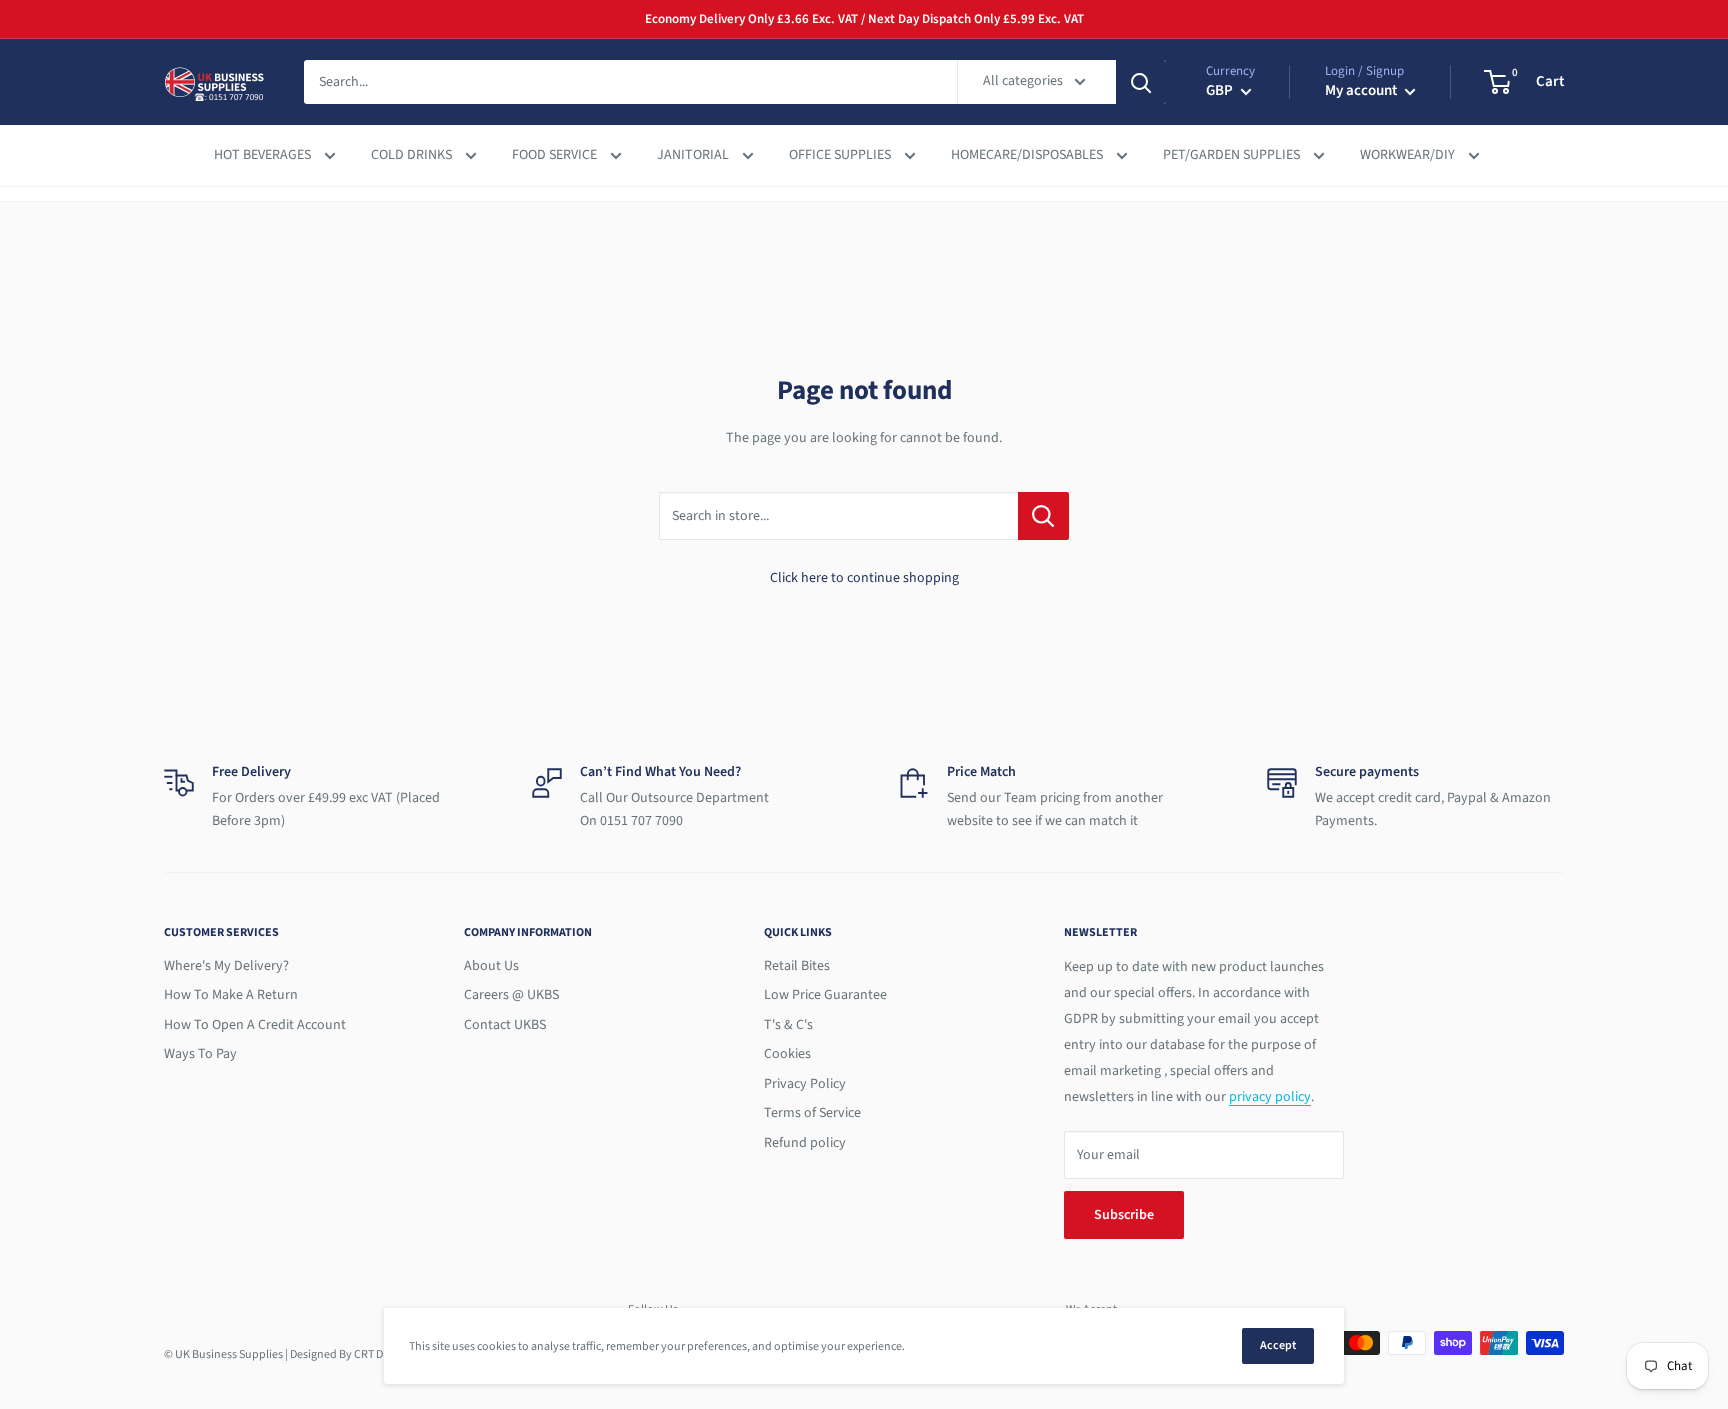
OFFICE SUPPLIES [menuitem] (841, 156)
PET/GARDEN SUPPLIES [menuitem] (1233, 156)
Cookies (787, 1054)
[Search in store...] (1043, 516)
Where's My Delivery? (226, 966)
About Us (491, 966)
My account (1362, 91)
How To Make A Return (231, 995)
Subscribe (1124, 1215)
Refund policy (805, 1143)
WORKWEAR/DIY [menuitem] (1409, 156)
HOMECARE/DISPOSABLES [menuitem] (1028, 156)
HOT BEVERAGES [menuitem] (264, 156)
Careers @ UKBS (511, 995)
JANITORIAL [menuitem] (694, 156)
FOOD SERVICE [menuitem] (556, 156)
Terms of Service (812, 1113)
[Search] (1141, 82)
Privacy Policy (805, 1084)
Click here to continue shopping (864, 578)
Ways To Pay (200, 1054)
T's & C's (788, 1025)
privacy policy (1270, 1097)
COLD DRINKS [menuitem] (413, 156)
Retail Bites (797, 966)
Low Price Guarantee (825, 995)
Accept (1278, 1345)
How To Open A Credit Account (255, 1025)
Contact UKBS (505, 1025)
